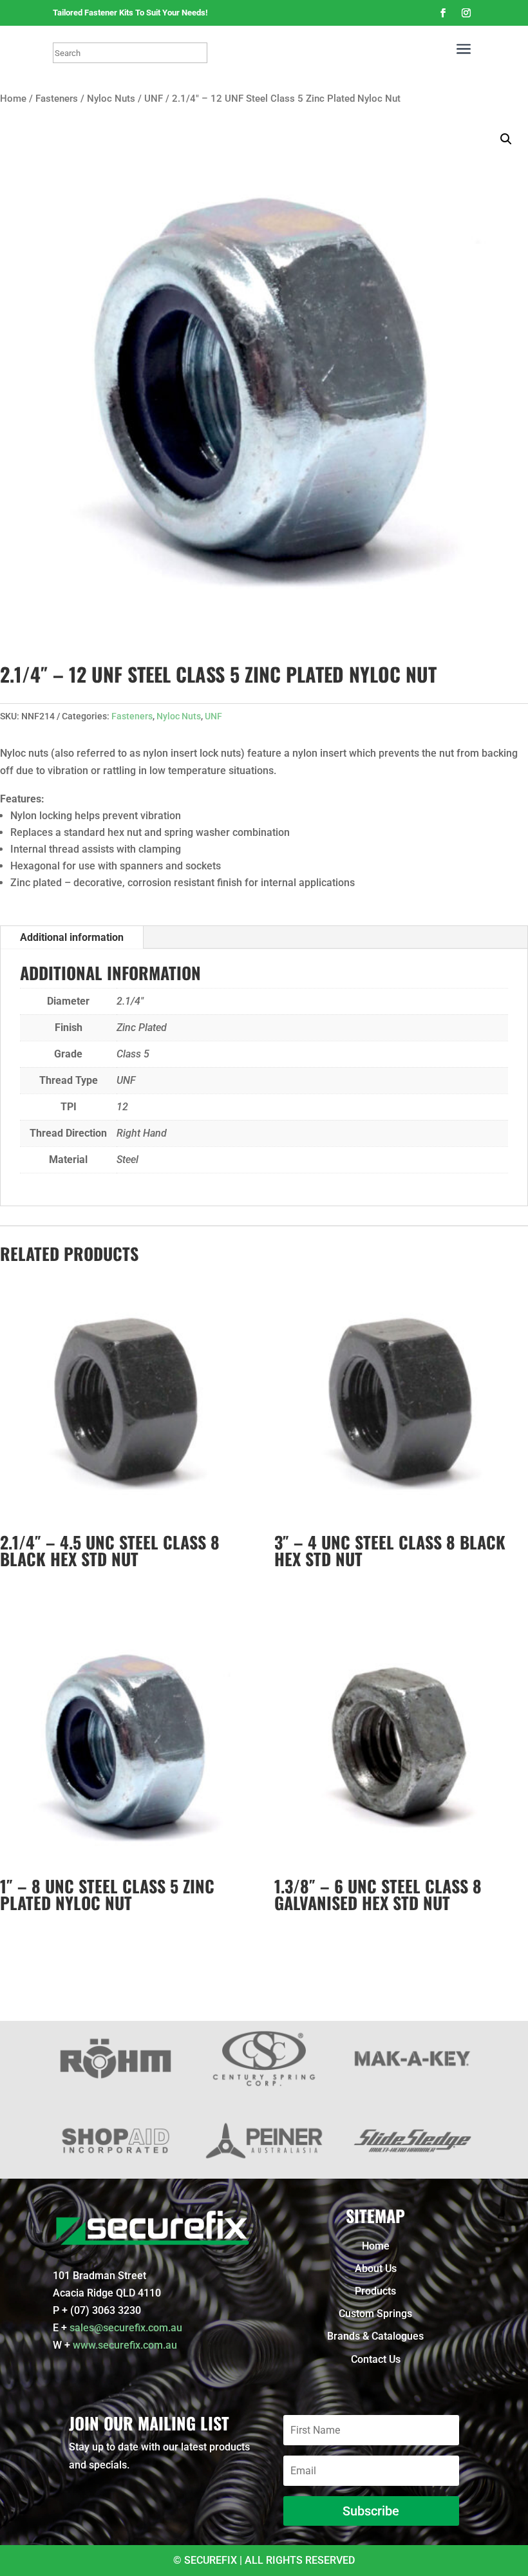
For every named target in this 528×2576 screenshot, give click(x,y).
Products (375, 2291)
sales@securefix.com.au (126, 2328)
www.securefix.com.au (125, 2345)
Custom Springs (375, 2314)
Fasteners (57, 99)
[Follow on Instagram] (466, 13)
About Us (376, 2268)
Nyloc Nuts (111, 99)
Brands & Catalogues (375, 2336)
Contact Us (376, 2359)
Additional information (72, 937)
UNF (154, 99)
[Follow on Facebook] (443, 13)
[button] (506, 139)
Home (13, 99)
